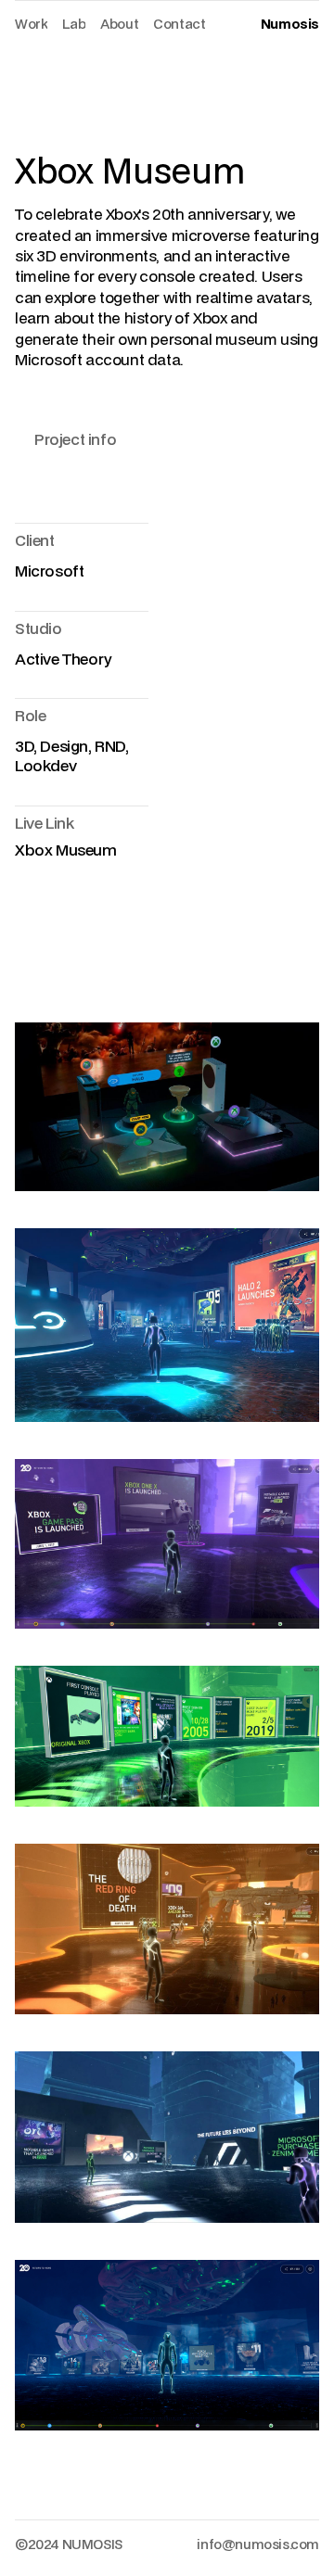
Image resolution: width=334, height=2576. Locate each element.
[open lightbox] (167, 1106)
